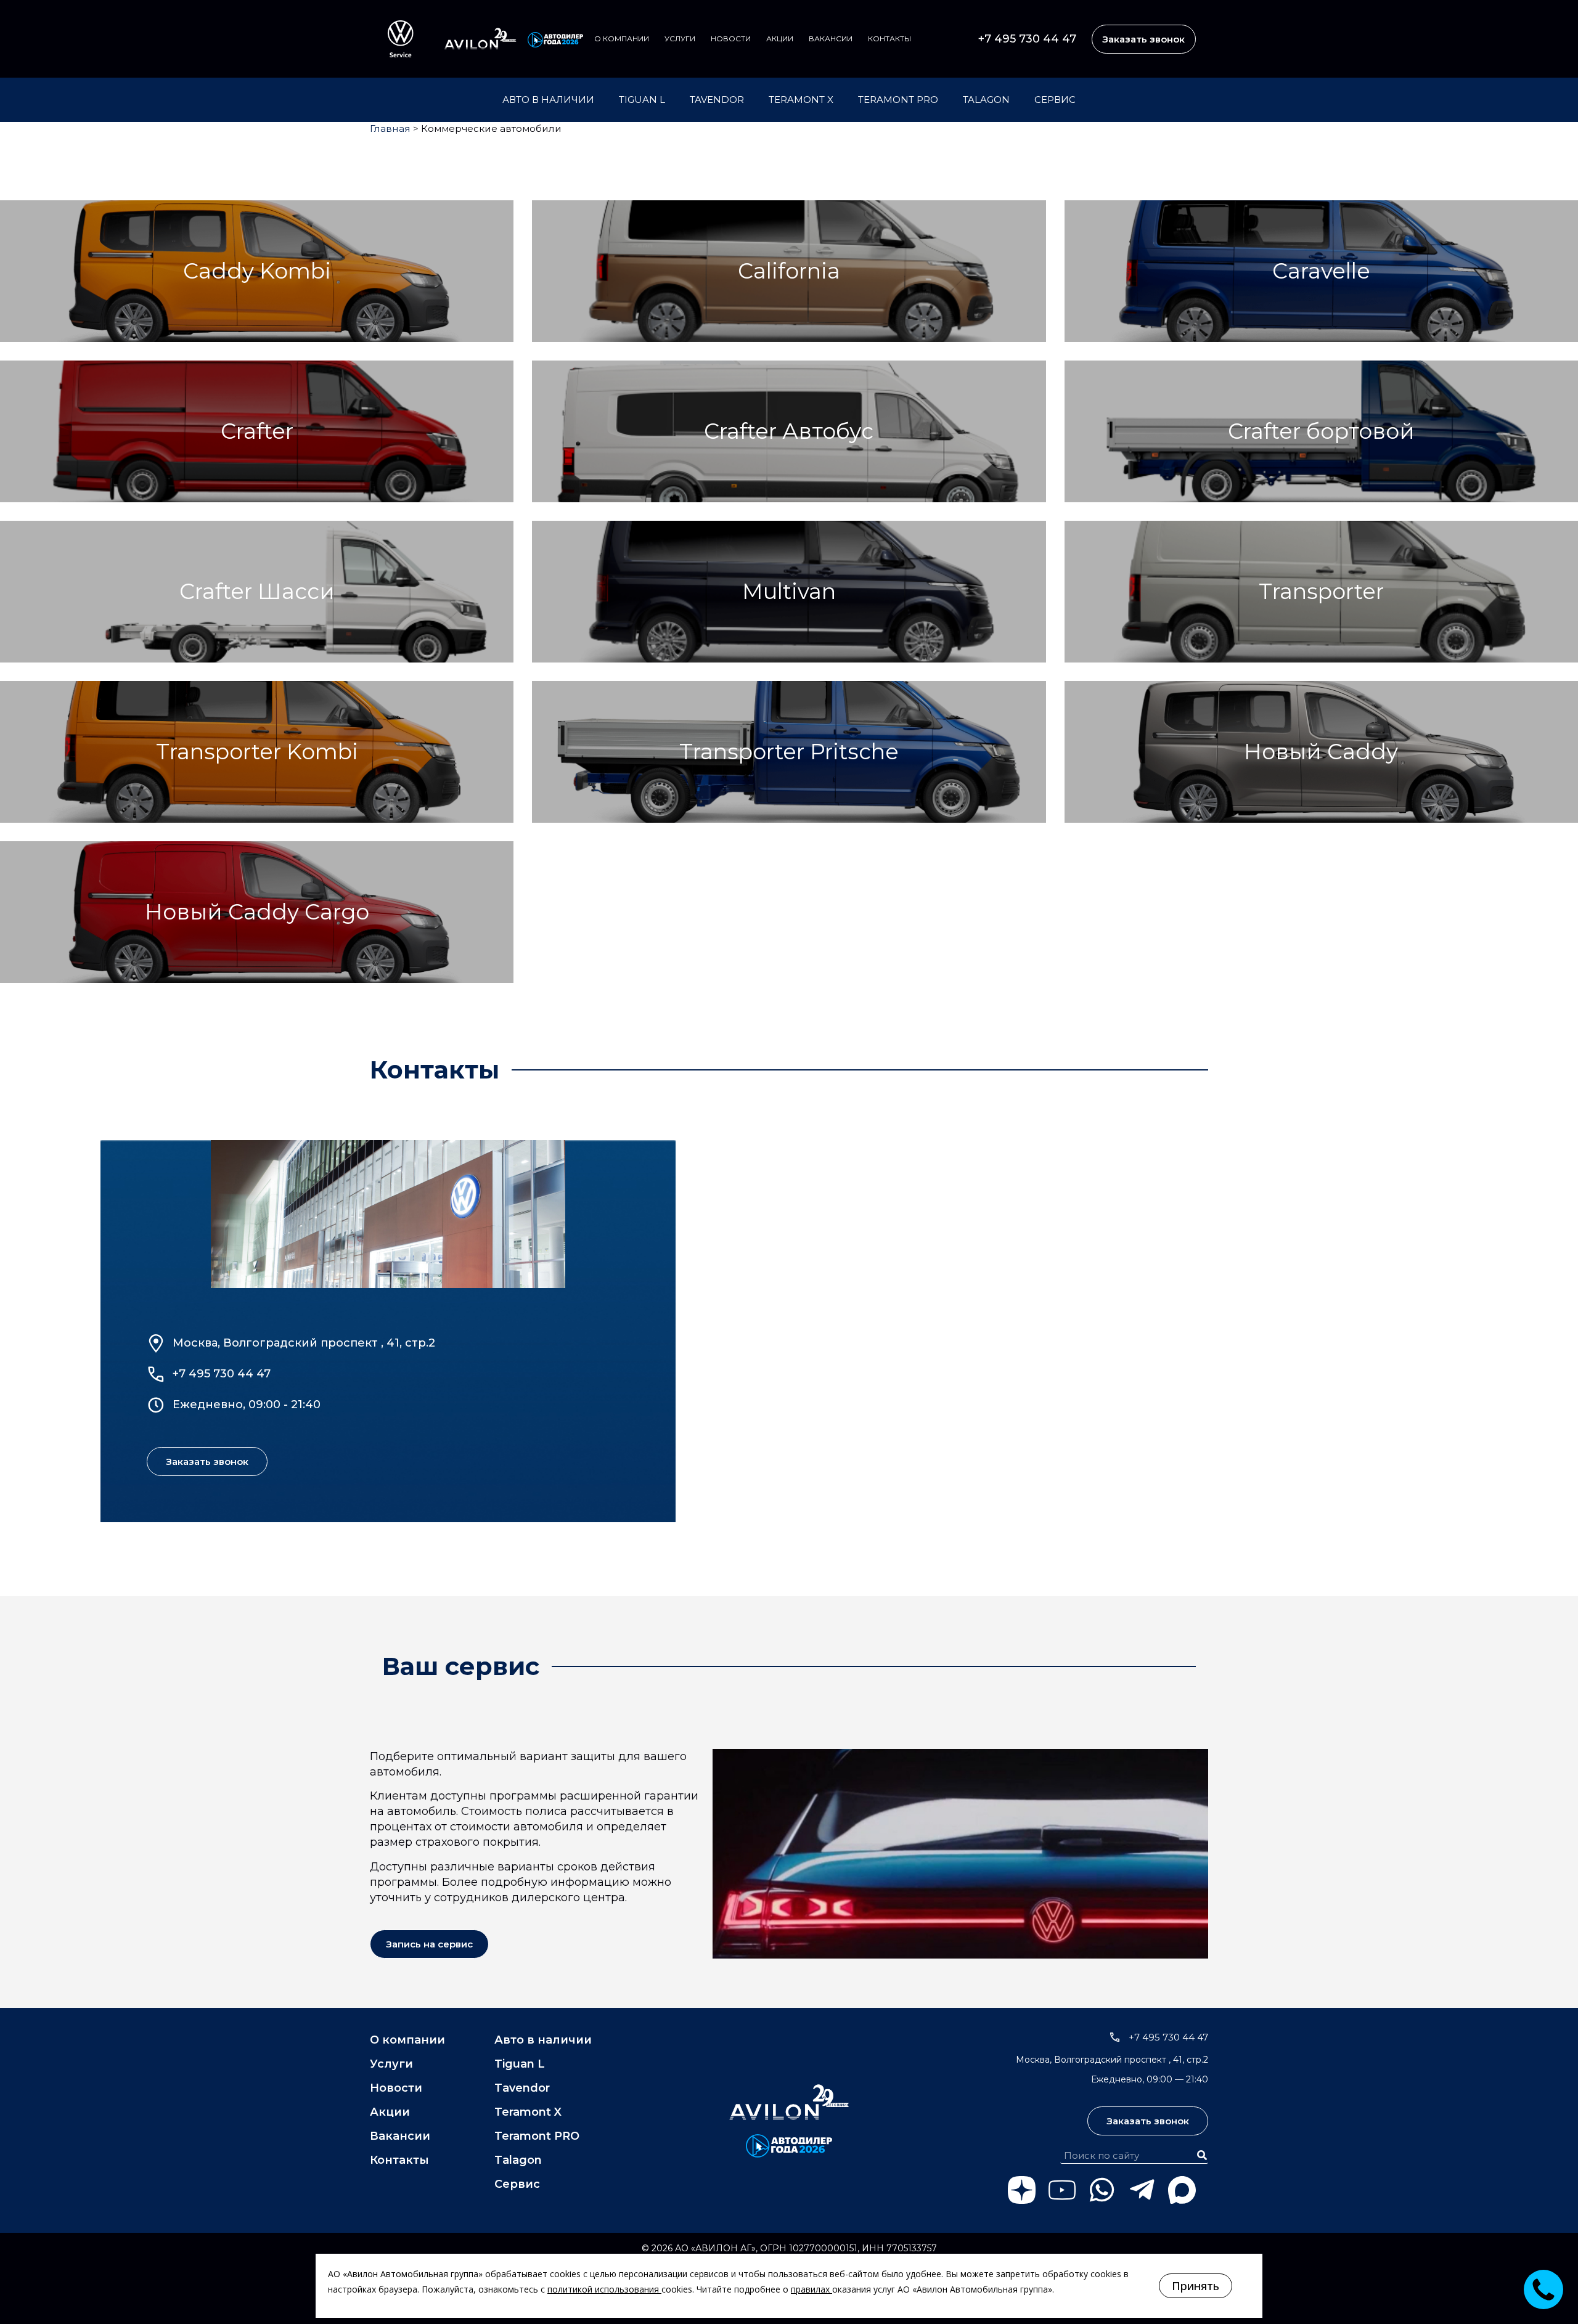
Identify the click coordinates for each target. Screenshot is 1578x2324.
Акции (780, 39)
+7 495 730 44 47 (1027, 39)
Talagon (986, 100)
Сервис (1055, 100)
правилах (810, 2289)
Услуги (680, 39)
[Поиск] (1202, 2155)
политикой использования (603, 2289)
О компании (622, 39)
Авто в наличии (548, 100)
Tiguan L (642, 100)
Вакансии (831, 39)
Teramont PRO (898, 100)
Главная (390, 128)
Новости (731, 39)
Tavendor (717, 100)
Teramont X (801, 100)
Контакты (889, 39)
